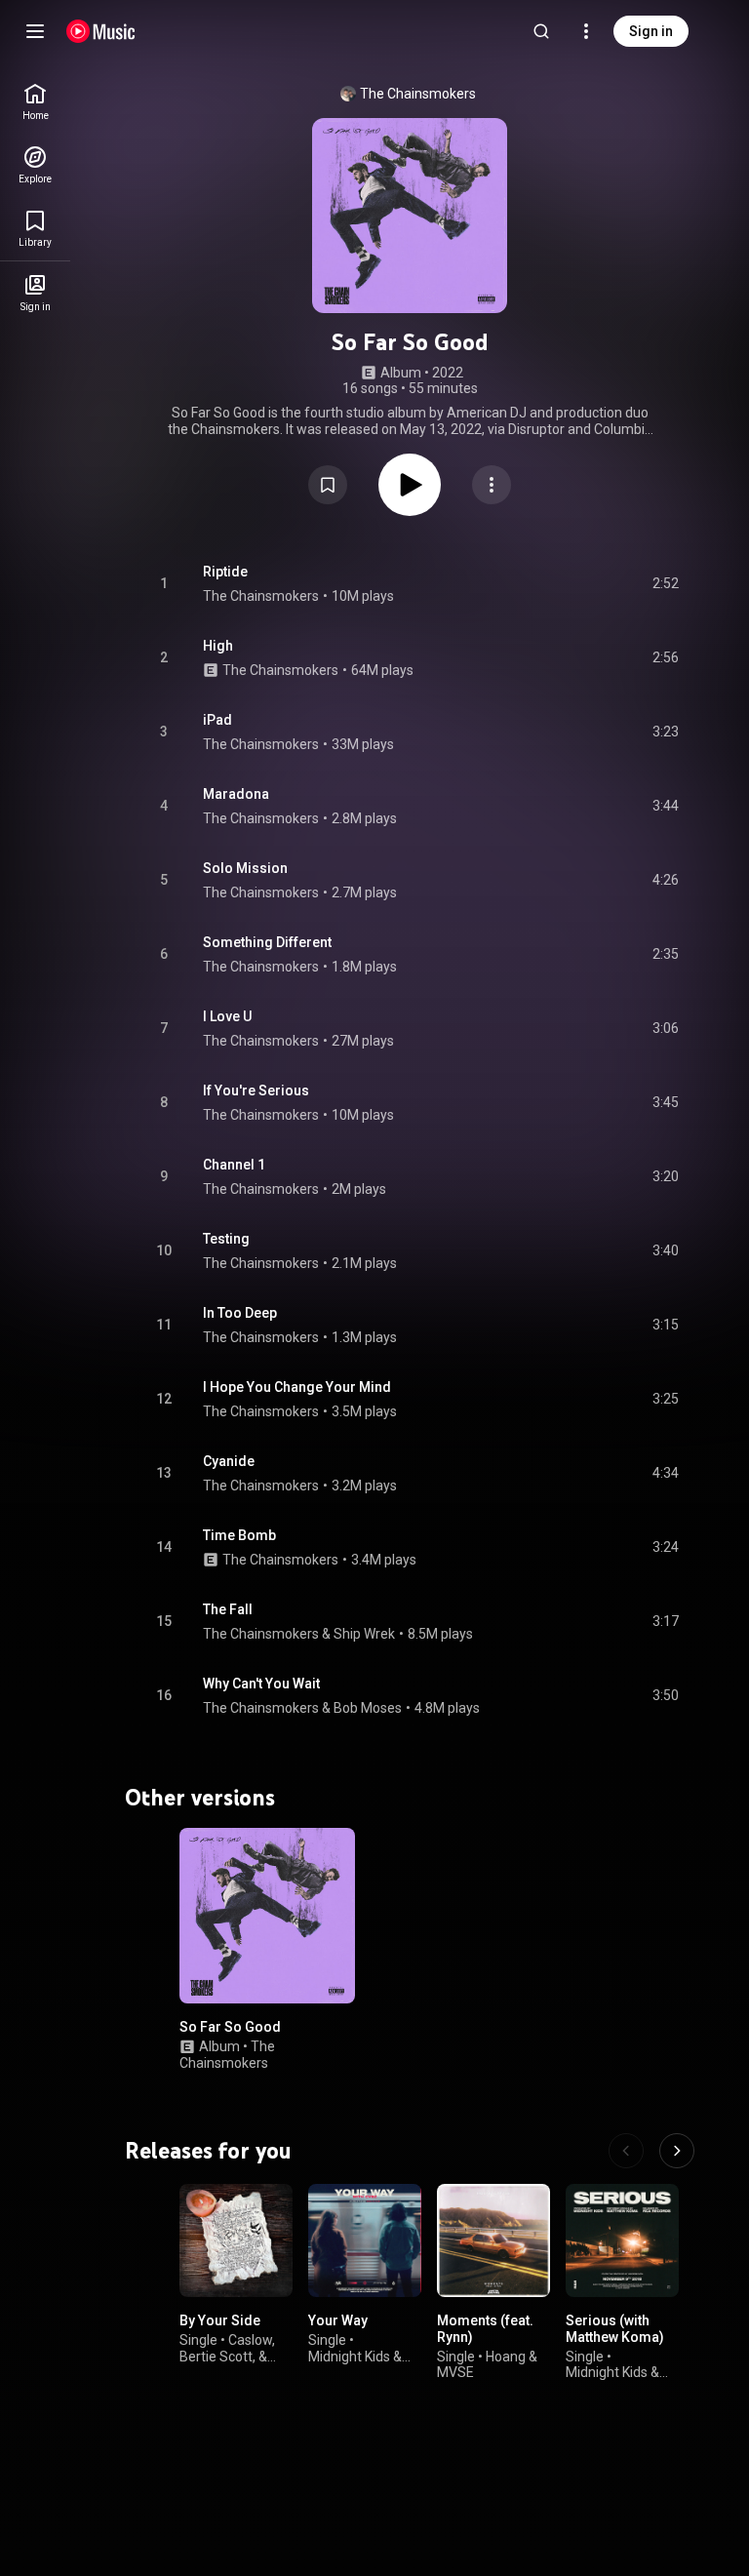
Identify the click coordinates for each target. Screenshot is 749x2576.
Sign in (651, 31)
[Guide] (35, 31)
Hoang (506, 2357)
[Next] (677, 2151)
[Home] (101, 31)
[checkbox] (665, 584)
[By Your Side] (236, 2240)
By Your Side (220, 2320)
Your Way (338, 2320)
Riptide (225, 572)
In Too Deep (240, 1313)
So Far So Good (230, 2027)
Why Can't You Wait (261, 1684)
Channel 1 (234, 1165)
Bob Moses (368, 1708)
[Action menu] (492, 485)
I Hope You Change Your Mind (297, 1387)
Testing (226, 1239)
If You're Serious (256, 1090)
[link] (35, 102)
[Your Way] (365, 2240)
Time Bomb (239, 1535)
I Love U (227, 1016)
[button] (328, 485)
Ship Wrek (364, 1634)
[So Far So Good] (267, 1916)
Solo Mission (245, 868)
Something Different (267, 942)
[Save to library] (328, 485)
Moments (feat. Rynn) (485, 2329)
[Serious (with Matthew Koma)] (622, 2240)
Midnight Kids (349, 2357)
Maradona (236, 794)
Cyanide (229, 1461)
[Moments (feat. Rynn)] (493, 2240)
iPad (217, 720)
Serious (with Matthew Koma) (615, 2329)
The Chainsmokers (418, 94)
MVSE (455, 2372)
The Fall (228, 1609)
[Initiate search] (541, 31)
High (218, 646)
